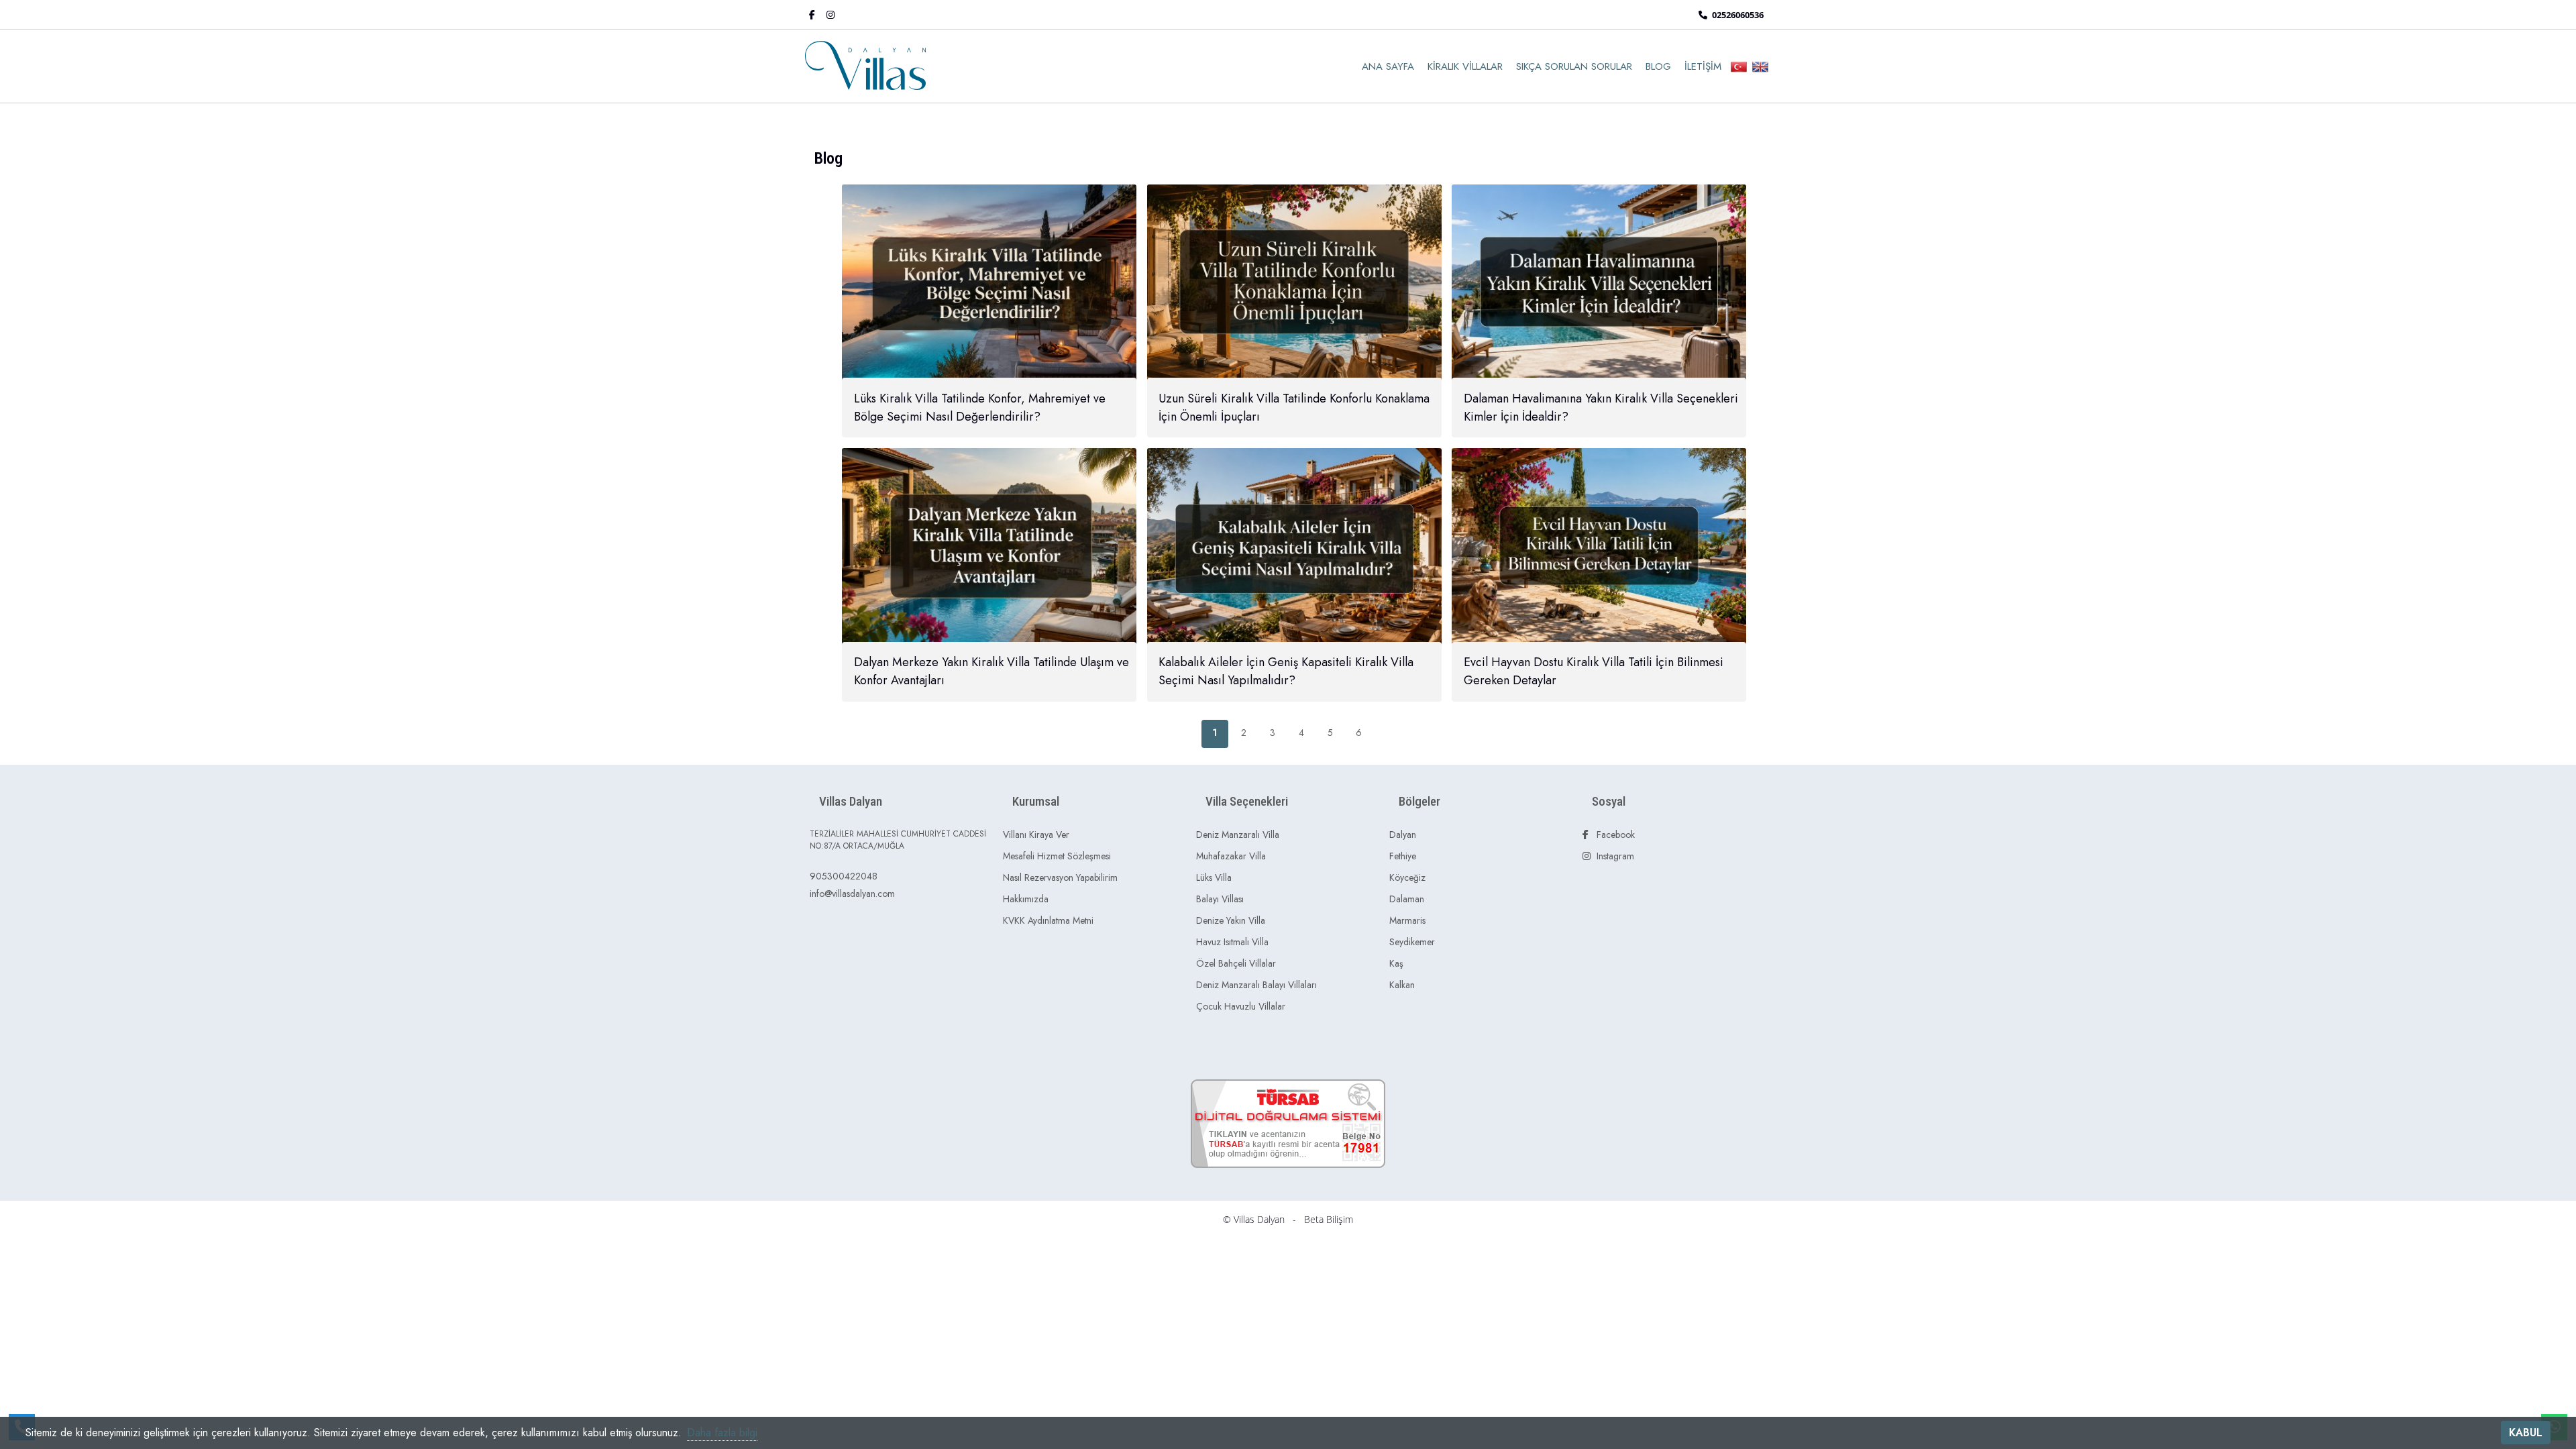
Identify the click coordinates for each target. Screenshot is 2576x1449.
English (1760, 67)
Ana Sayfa (1388, 66)
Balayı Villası (1220, 899)
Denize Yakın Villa (1231, 920)
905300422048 (844, 876)
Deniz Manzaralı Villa (1238, 835)
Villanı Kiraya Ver (1036, 835)
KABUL (2526, 1433)
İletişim (1703, 66)
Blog (1658, 66)
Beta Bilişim (1329, 1219)
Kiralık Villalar (1465, 66)
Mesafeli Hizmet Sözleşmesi (1057, 856)
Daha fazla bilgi (722, 1433)
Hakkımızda (1026, 899)
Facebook (1614, 835)
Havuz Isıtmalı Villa (1232, 942)
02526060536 (1737, 15)
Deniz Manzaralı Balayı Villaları (1256, 985)
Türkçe (1739, 67)
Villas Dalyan (1259, 1219)
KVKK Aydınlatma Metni (1048, 920)
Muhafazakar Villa (1231, 856)
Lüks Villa (1214, 877)
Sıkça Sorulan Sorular (1574, 66)
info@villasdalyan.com (852, 894)
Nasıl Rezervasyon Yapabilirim (1060, 877)
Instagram (1614, 856)
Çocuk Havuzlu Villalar (1241, 1006)
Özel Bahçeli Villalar (1236, 963)
